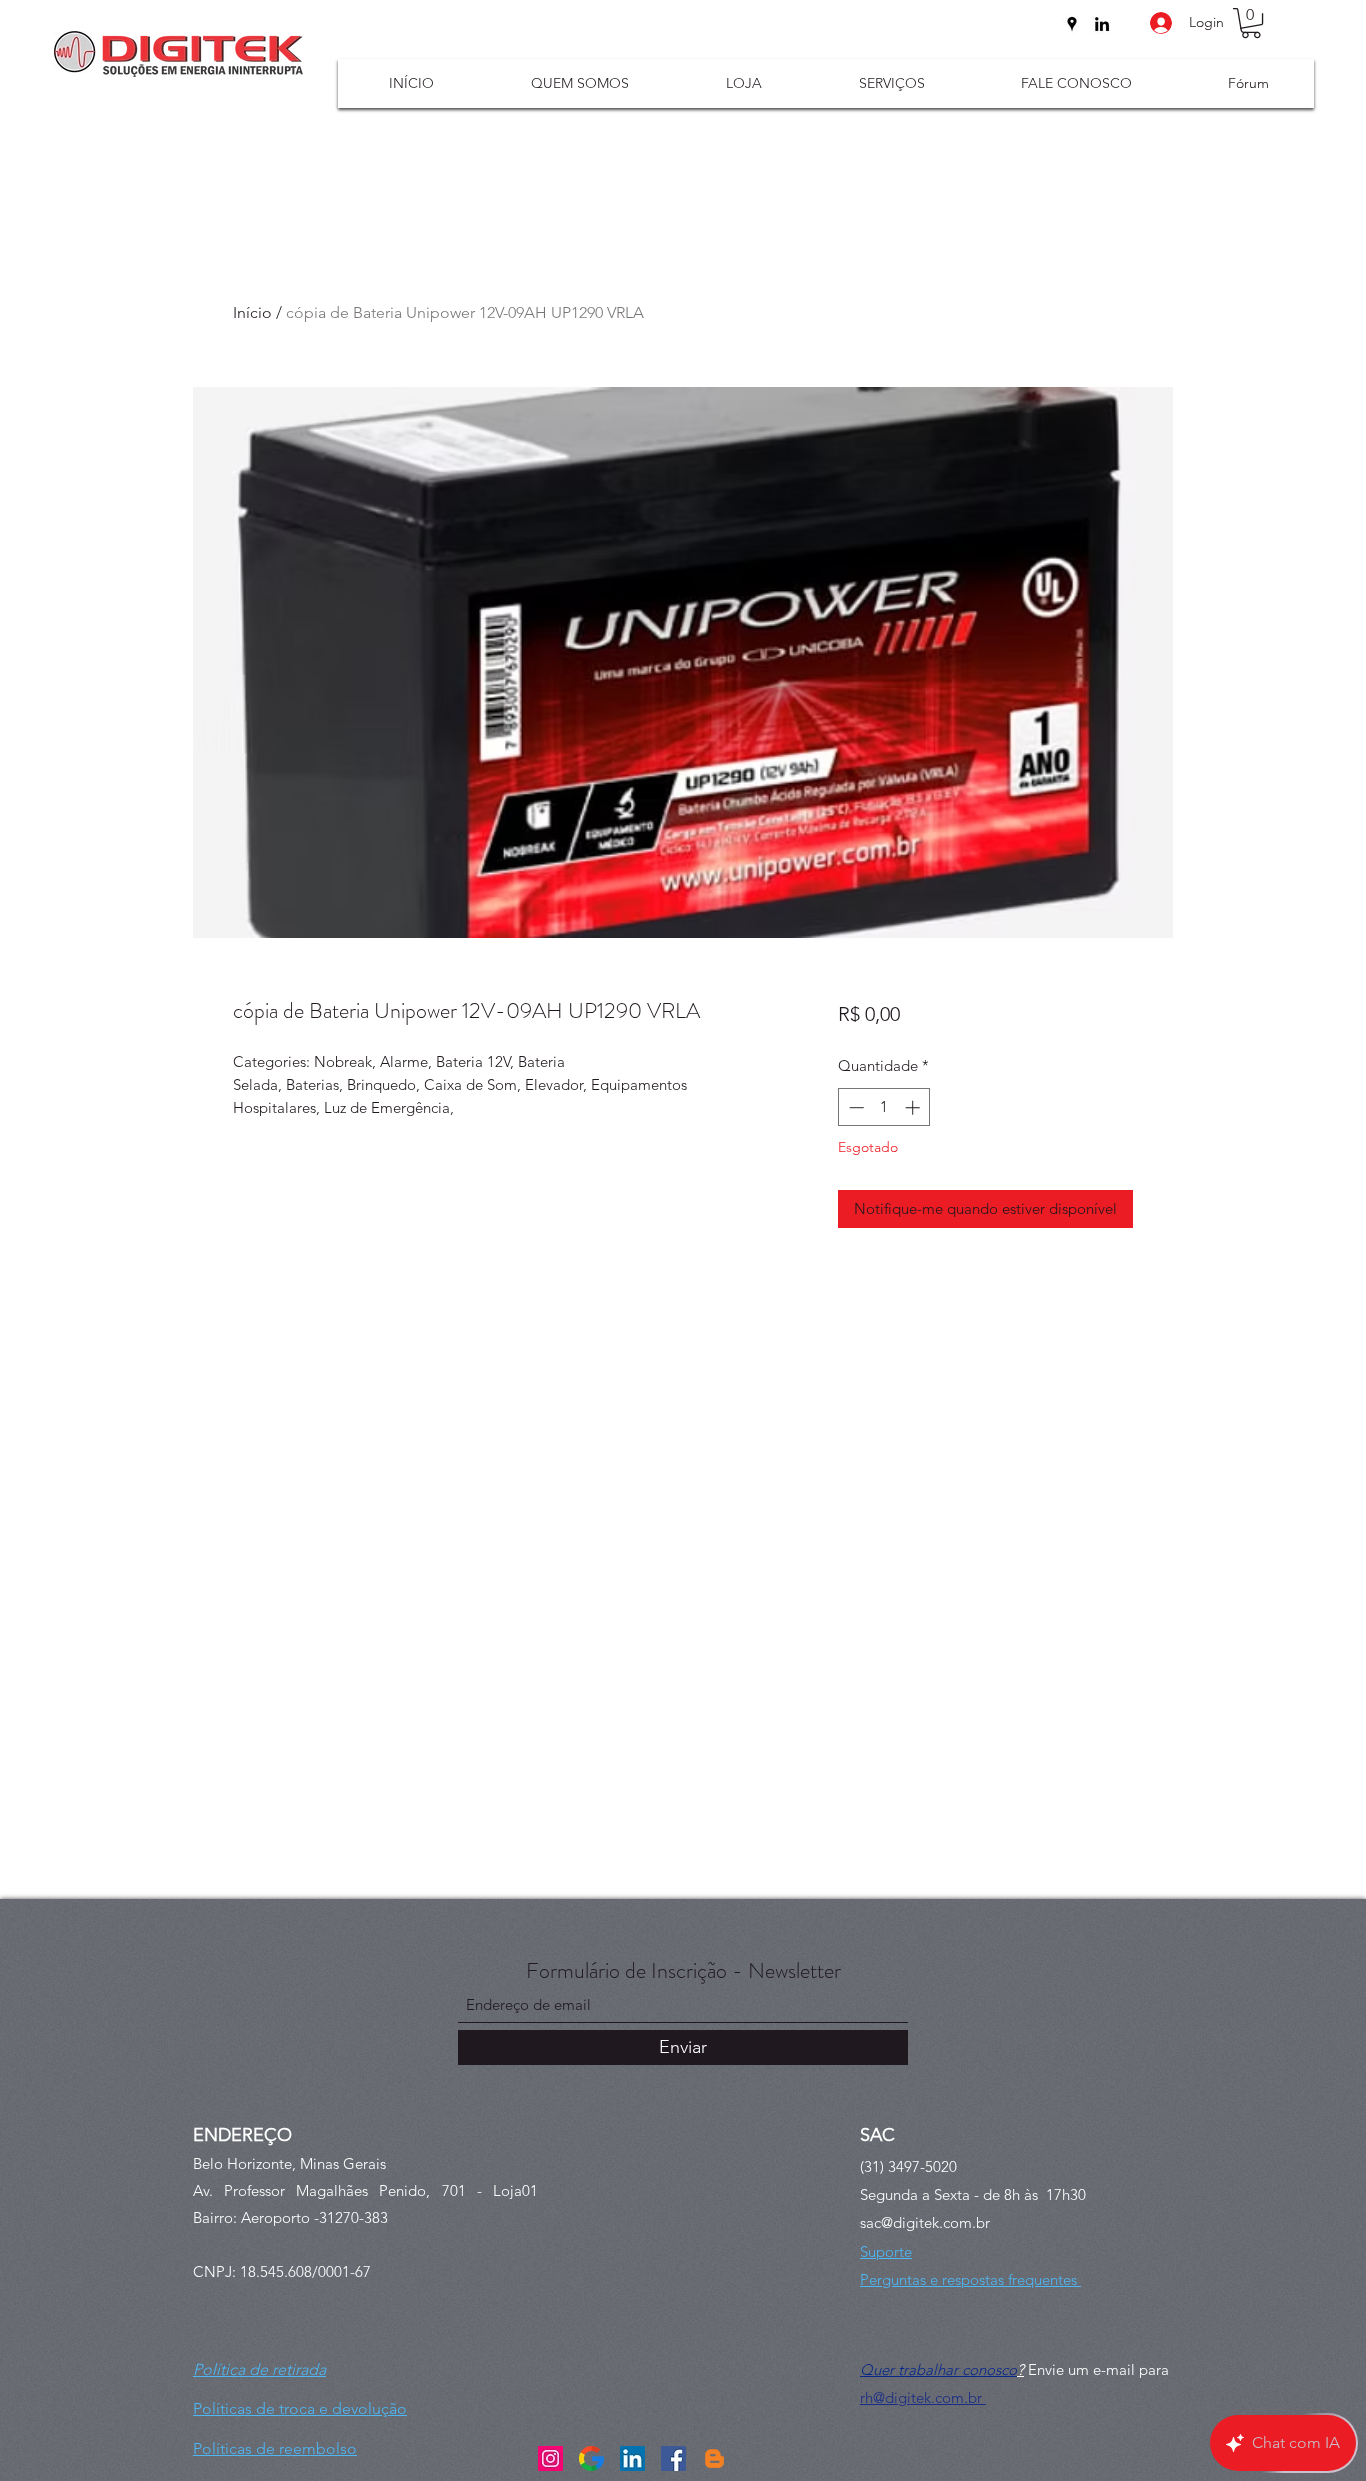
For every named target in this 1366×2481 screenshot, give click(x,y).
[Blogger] (714, 2458)
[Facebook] (673, 2458)
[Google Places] (1072, 24)
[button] (1251, 23)
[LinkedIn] (1102, 24)
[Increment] (914, 1107)
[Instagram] (550, 2458)
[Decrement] (854, 1107)
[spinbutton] (884, 1107)
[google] (591, 2458)
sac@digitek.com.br (925, 2222)
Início (252, 312)
